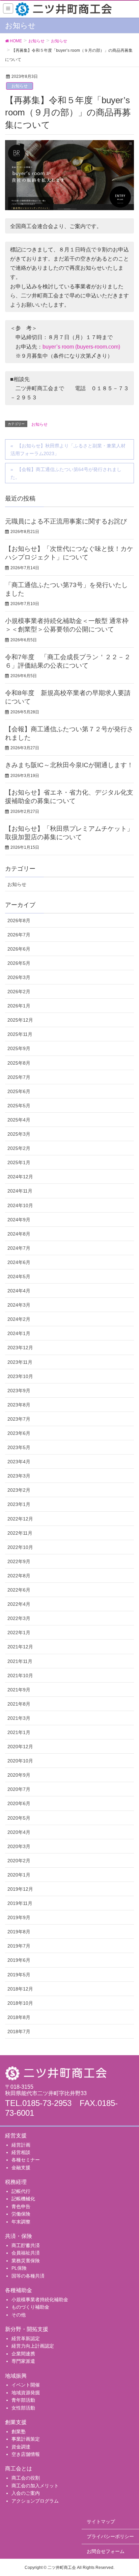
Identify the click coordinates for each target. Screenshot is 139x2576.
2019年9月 (19, 1917)
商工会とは (19, 2469)
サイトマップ (101, 2522)
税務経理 (16, 2182)
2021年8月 (19, 1704)
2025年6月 (19, 1091)
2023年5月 (19, 1447)
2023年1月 (19, 1504)
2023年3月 (19, 1476)
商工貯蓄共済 (26, 2245)
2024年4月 (19, 1291)
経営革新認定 (26, 2338)
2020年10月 (20, 1761)
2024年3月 (19, 1305)
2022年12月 (20, 1519)
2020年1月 (19, 1875)
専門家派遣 (23, 2361)
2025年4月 (19, 1120)
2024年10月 (20, 1205)
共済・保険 (19, 2236)
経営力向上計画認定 (33, 2346)
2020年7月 (19, 1789)
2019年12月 (20, 1889)
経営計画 (21, 2145)
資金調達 (21, 2447)
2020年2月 (19, 1861)
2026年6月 (19, 949)
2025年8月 (19, 1063)
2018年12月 (20, 1989)
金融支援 (21, 2168)
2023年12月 (20, 1348)
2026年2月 (19, 992)
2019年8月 (19, 1932)
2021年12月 (20, 1647)
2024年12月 (20, 1177)
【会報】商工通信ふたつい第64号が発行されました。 (66, 473)
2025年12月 (20, 1020)
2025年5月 (19, 1106)
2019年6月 (19, 1960)
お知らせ (20, 86)
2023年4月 (19, 1462)
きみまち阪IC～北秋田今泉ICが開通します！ (69, 765)
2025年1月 (19, 1162)
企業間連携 (23, 2354)
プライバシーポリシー (110, 2536)
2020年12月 (20, 1747)
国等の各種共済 (28, 2276)
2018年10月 (20, 2003)
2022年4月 (19, 1604)
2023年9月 (19, 1391)
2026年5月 (19, 963)
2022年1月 (19, 1633)
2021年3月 (19, 1718)
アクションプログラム (35, 2501)
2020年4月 (19, 1832)
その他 (19, 2315)
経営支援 (16, 2136)
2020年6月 (19, 1803)
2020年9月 (19, 1775)
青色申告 (21, 2206)
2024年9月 (19, 1220)
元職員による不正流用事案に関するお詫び (66, 521)
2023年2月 (19, 1490)
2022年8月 (19, 1576)
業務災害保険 (26, 2261)
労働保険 (21, 2214)
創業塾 (19, 2431)
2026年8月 (19, 920)
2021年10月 (20, 1675)
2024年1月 (19, 1333)
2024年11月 (20, 1191)
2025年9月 (19, 1048)
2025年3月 (19, 1134)
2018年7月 (19, 2031)
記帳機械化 (23, 2199)
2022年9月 (19, 1561)
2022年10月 (20, 1547)
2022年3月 (19, 1618)
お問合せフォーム (106, 2551)
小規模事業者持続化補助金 (40, 2300)
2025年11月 (20, 1034)
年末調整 (21, 2222)
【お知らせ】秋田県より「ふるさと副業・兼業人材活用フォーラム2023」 (68, 450)
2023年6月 (19, 1433)
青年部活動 (23, 2400)
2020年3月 (19, 1846)
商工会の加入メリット (35, 2486)
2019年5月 (19, 1975)
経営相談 (21, 2152)
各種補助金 (19, 2290)
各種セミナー (26, 2160)
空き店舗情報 (26, 2454)
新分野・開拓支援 (27, 2329)
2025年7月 (19, 1077)
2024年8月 (19, 1234)
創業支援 (16, 2422)
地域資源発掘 (26, 2393)
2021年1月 (19, 1732)
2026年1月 (19, 1006)
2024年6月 (19, 1262)
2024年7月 (19, 1248)
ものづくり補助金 (30, 2307)
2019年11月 (20, 1903)
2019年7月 (19, 1946)
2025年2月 (19, 1148)
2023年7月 (19, 1419)
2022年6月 (19, 1590)
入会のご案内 (26, 2493)
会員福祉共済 (26, 2253)
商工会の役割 (26, 2478)
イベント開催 (26, 2385)
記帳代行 (21, 2191)
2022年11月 (20, 1533)
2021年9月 (19, 1690)
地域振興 (16, 2376)
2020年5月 (19, 1818)
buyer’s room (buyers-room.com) (81, 347)
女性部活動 (23, 2408)
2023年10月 (20, 1376)
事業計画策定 (26, 2439)
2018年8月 (19, 2017)
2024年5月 (19, 1276)
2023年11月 (20, 1362)
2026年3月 (19, 977)
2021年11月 (20, 1661)
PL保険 (19, 2268)
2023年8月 (19, 1405)
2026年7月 (19, 935)
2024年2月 (19, 1319)
